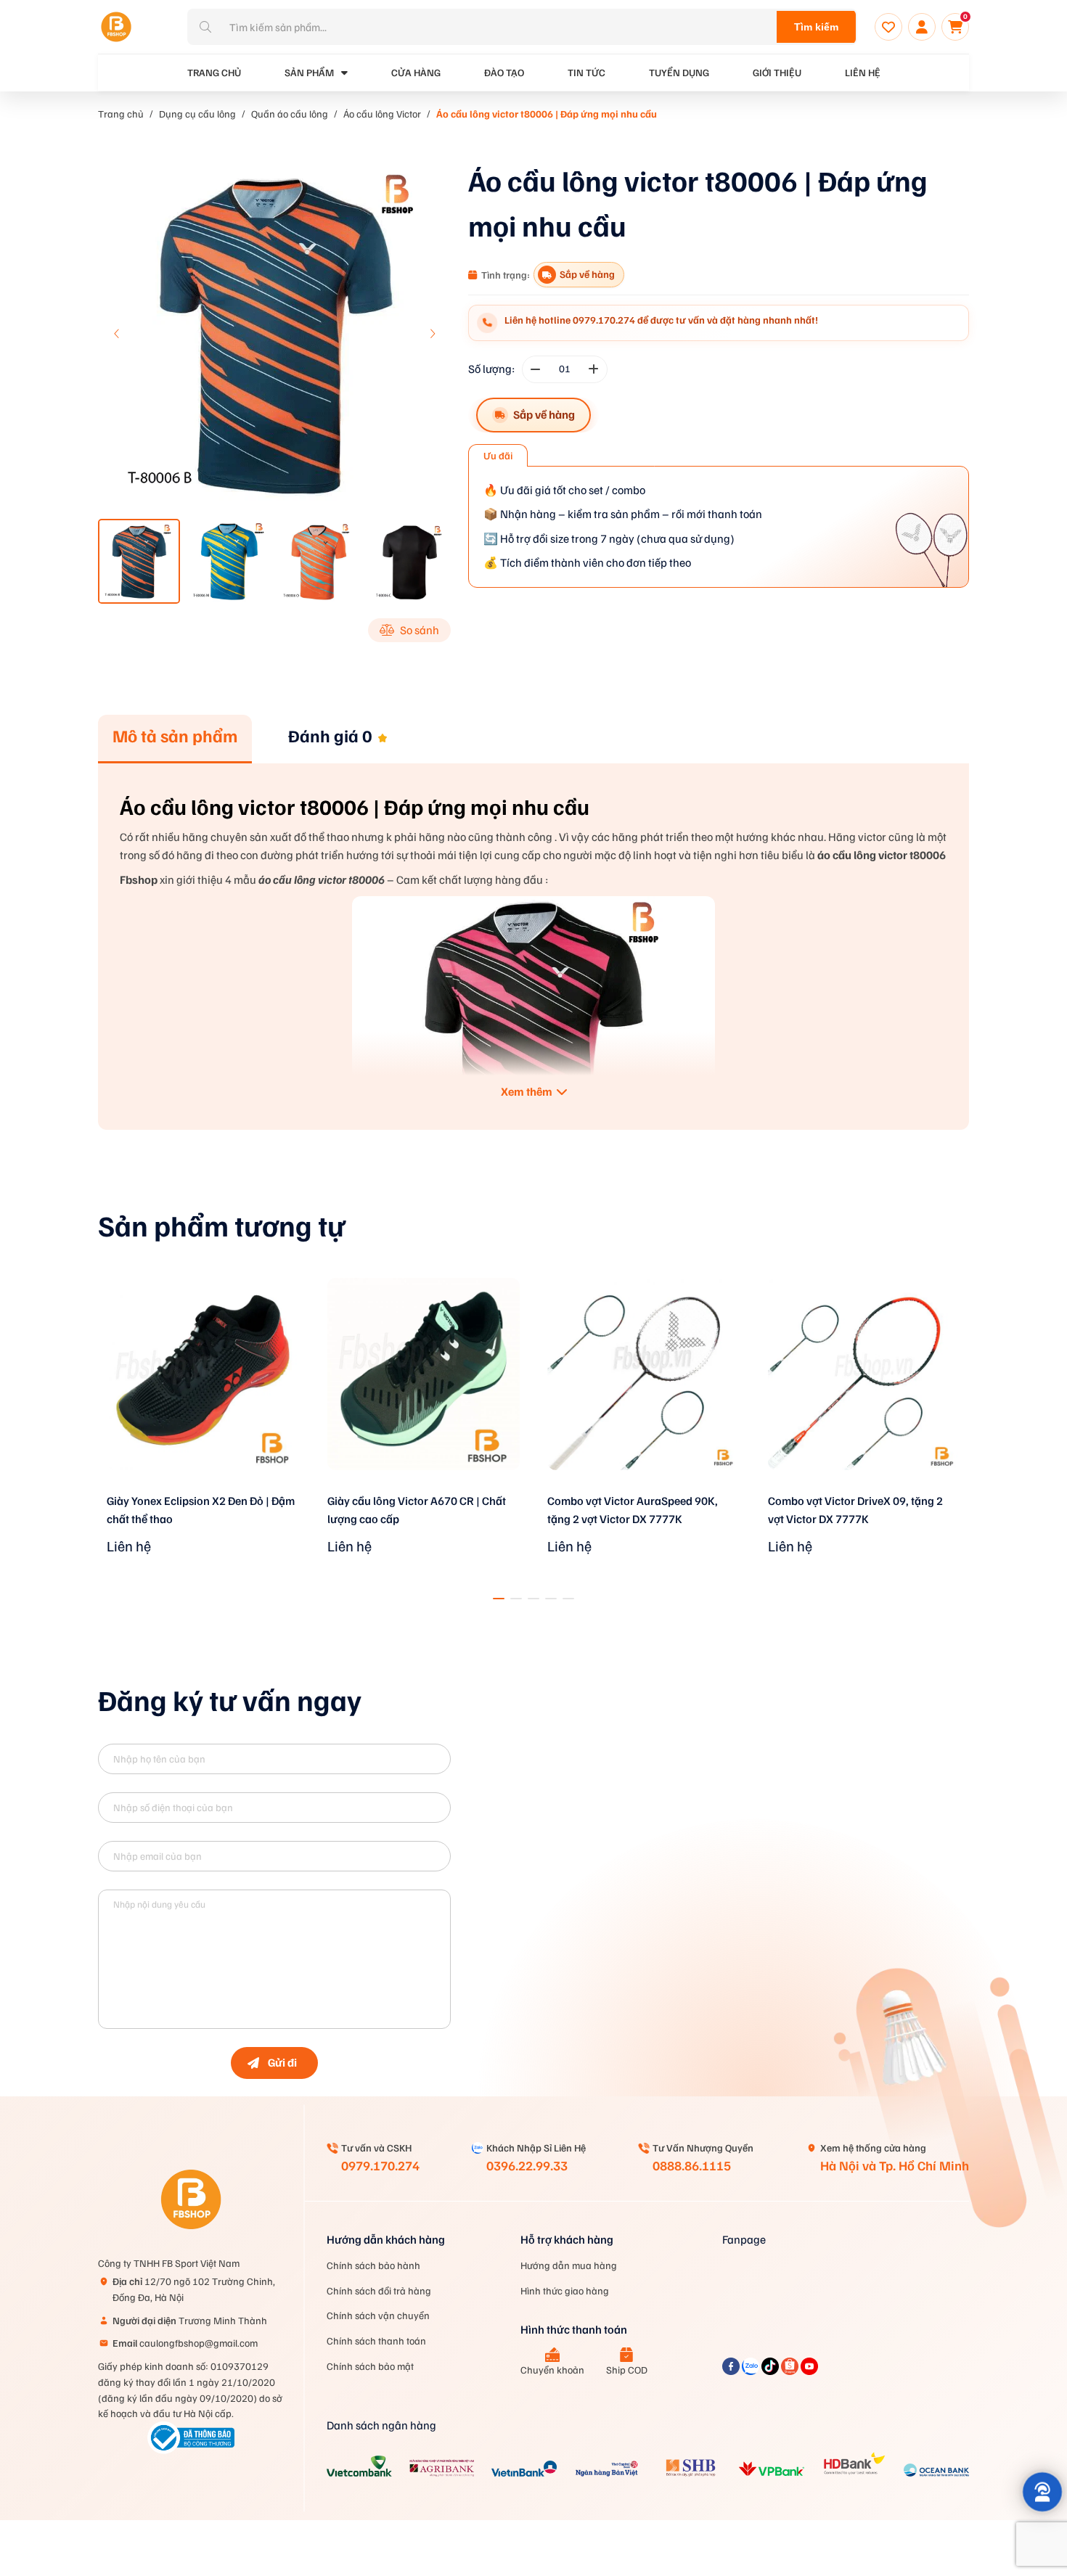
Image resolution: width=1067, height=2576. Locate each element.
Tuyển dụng (679, 72)
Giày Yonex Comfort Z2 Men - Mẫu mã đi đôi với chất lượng (862, 1510)
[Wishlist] (888, 27)
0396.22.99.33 (527, 2165)
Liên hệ (863, 72)
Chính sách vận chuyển (378, 2315)
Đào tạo (504, 72)
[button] (432, 334)
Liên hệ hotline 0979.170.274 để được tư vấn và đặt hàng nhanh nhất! (661, 320)
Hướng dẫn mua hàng (569, 2265)
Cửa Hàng (416, 72)
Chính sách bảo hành (373, 2265)
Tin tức (586, 72)
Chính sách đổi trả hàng (379, 2290)
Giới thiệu (777, 72)
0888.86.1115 (692, 2165)
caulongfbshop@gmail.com (185, 2343)
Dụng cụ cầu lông (197, 114)
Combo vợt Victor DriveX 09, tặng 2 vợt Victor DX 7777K (635, 1510)
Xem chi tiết (203, 1489)
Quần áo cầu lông (290, 114)
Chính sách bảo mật (370, 2366)
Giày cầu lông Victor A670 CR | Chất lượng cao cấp (196, 1510)
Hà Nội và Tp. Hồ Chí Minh (895, 2165)
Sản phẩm (309, 72)
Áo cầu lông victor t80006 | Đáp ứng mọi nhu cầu (547, 114)
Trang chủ (121, 114)
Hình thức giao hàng (565, 2290)
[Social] (732, 2371)
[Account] (922, 27)
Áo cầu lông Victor (382, 114)
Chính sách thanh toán (376, 2341)
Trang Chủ (214, 72)
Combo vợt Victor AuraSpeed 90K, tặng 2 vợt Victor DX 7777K (413, 1510)
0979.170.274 (380, 2165)
